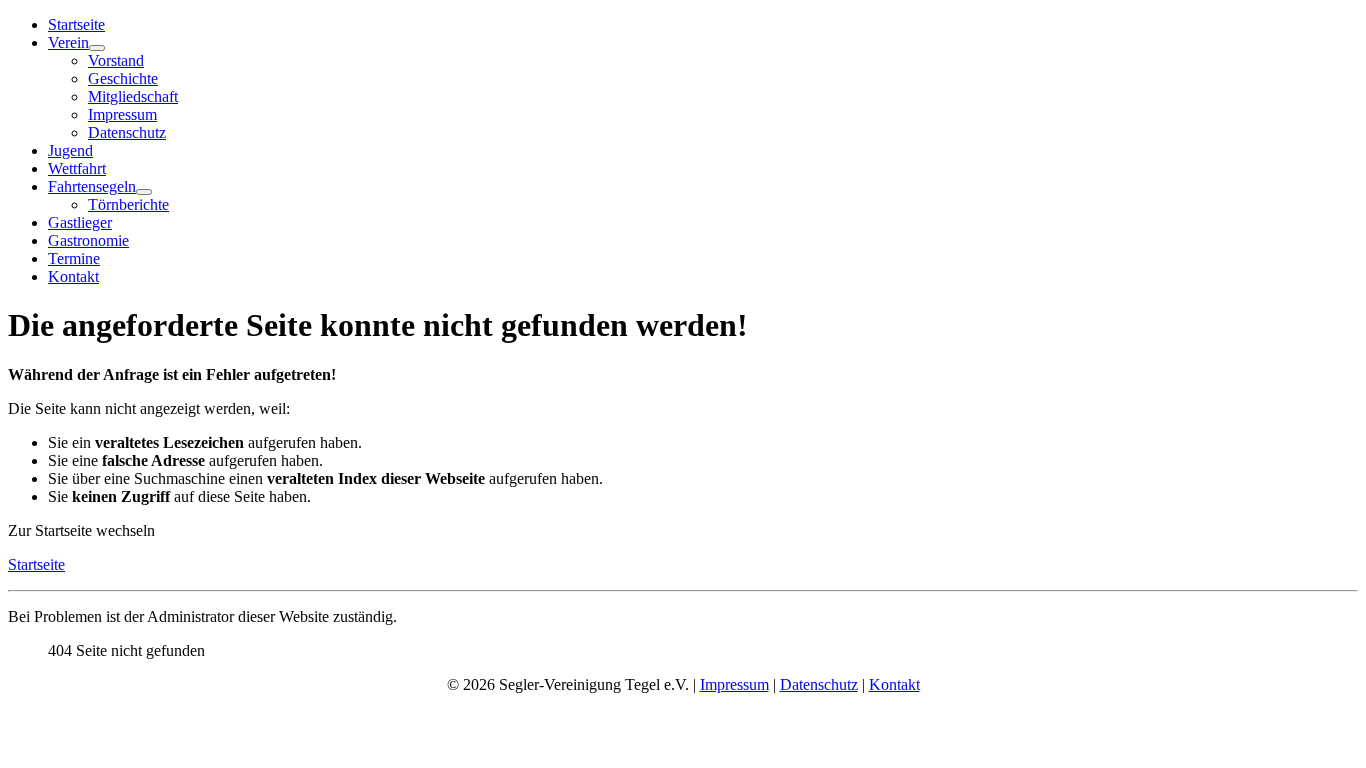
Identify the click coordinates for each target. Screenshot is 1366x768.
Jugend (70, 150)
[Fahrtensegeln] (144, 192)
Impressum (122, 114)
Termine (74, 258)
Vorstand (116, 60)
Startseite (76, 24)
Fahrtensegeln (92, 186)
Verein (68, 42)
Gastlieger (80, 222)
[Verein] (97, 48)
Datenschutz (127, 132)
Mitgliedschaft (133, 96)
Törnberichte (128, 204)
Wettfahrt (77, 168)
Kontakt (73, 276)
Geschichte (123, 78)
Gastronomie (88, 240)
